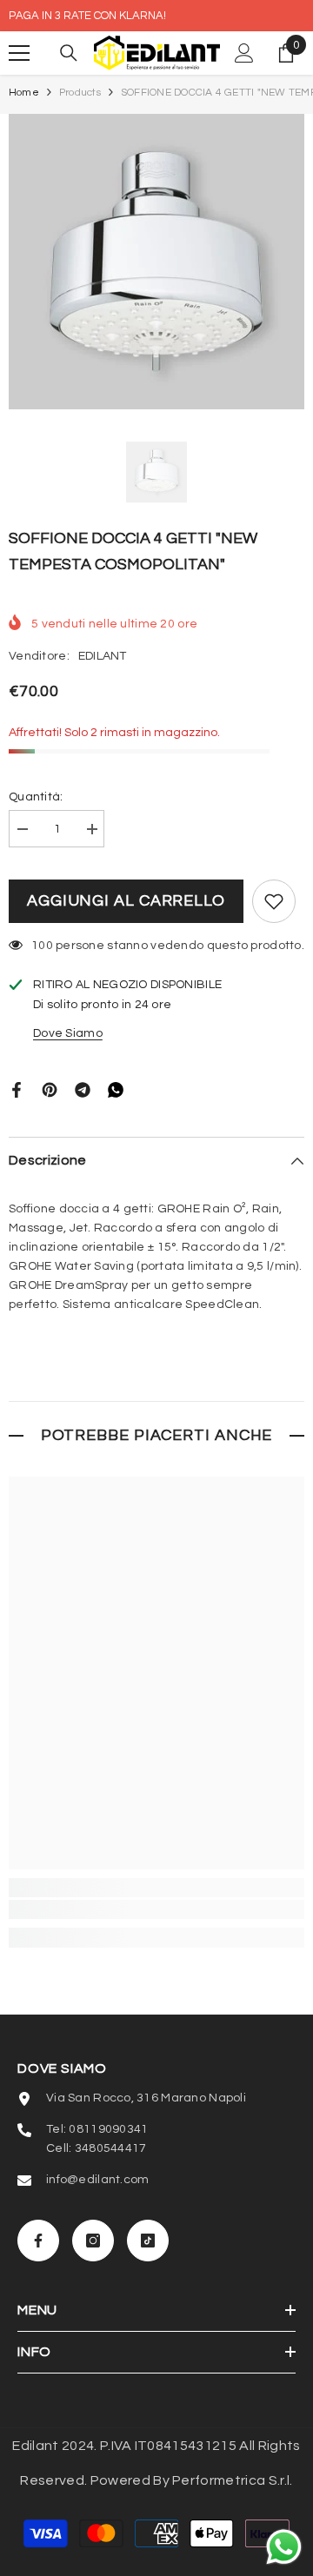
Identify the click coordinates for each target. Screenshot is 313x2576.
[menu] (19, 53)
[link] (156, 1909)
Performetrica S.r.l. (232, 2480)
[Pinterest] (50, 1089)
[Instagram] (93, 2241)
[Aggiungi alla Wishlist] (274, 901)
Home (24, 93)
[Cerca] (69, 53)
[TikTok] (148, 2241)
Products (80, 93)
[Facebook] (17, 1089)
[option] (156, 262)
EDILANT (103, 656)
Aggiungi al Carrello (126, 901)
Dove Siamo (68, 1033)
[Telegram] (83, 1089)
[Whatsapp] (116, 1089)
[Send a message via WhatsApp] (284, 2547)
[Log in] (244, 53)
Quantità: (36, 797)
